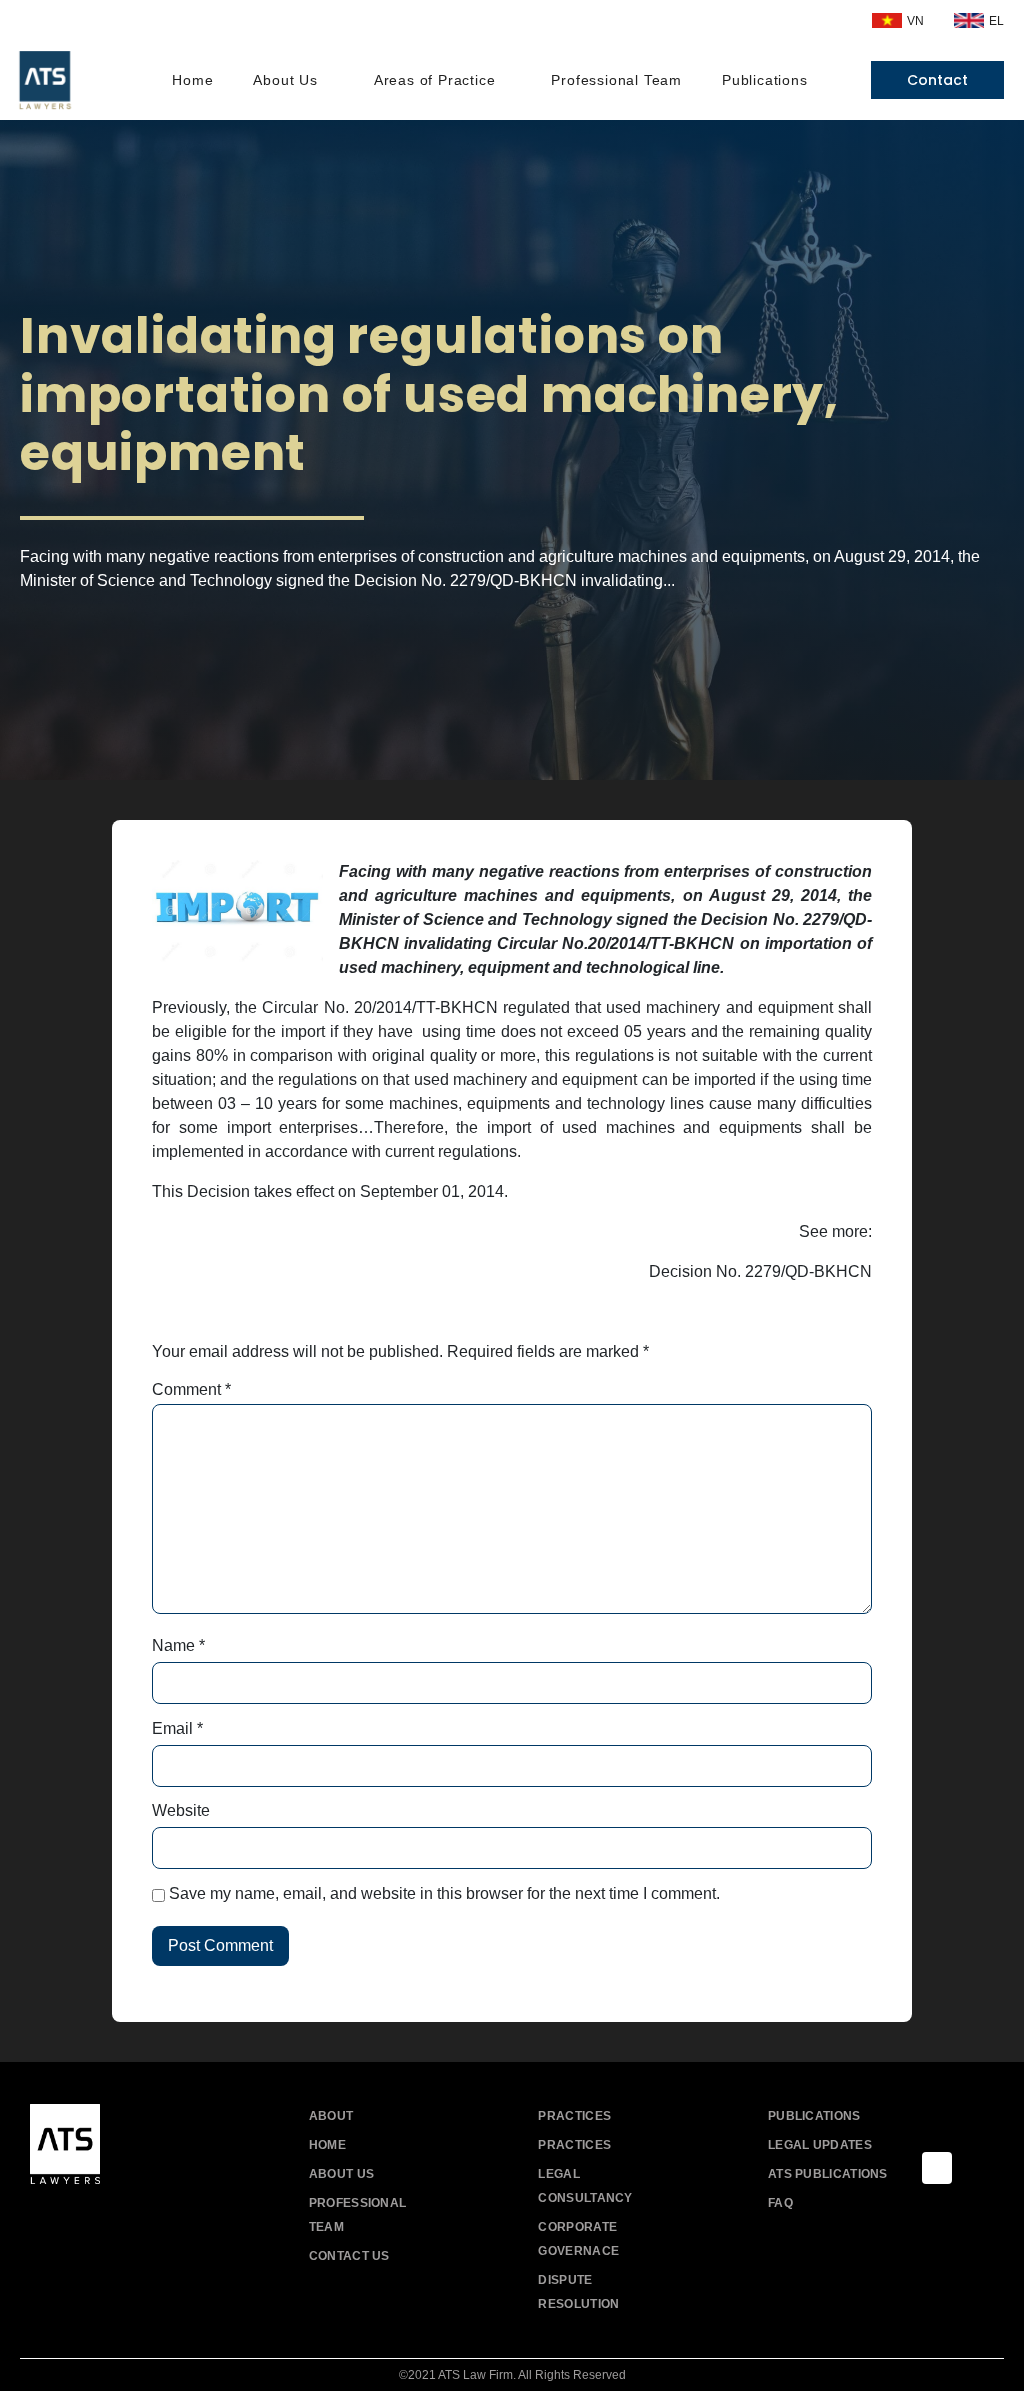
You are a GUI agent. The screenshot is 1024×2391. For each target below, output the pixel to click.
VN (915, 21)
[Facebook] (47, 2221)
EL (996, 21)
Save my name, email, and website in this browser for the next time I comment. (444, 1894)
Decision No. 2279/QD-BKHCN (760, 1271)
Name (178, 1646)
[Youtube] (92, 2221)
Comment (191, 1390)
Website (181, 1811)
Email (177, 1729)
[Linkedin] (137, 2221)
